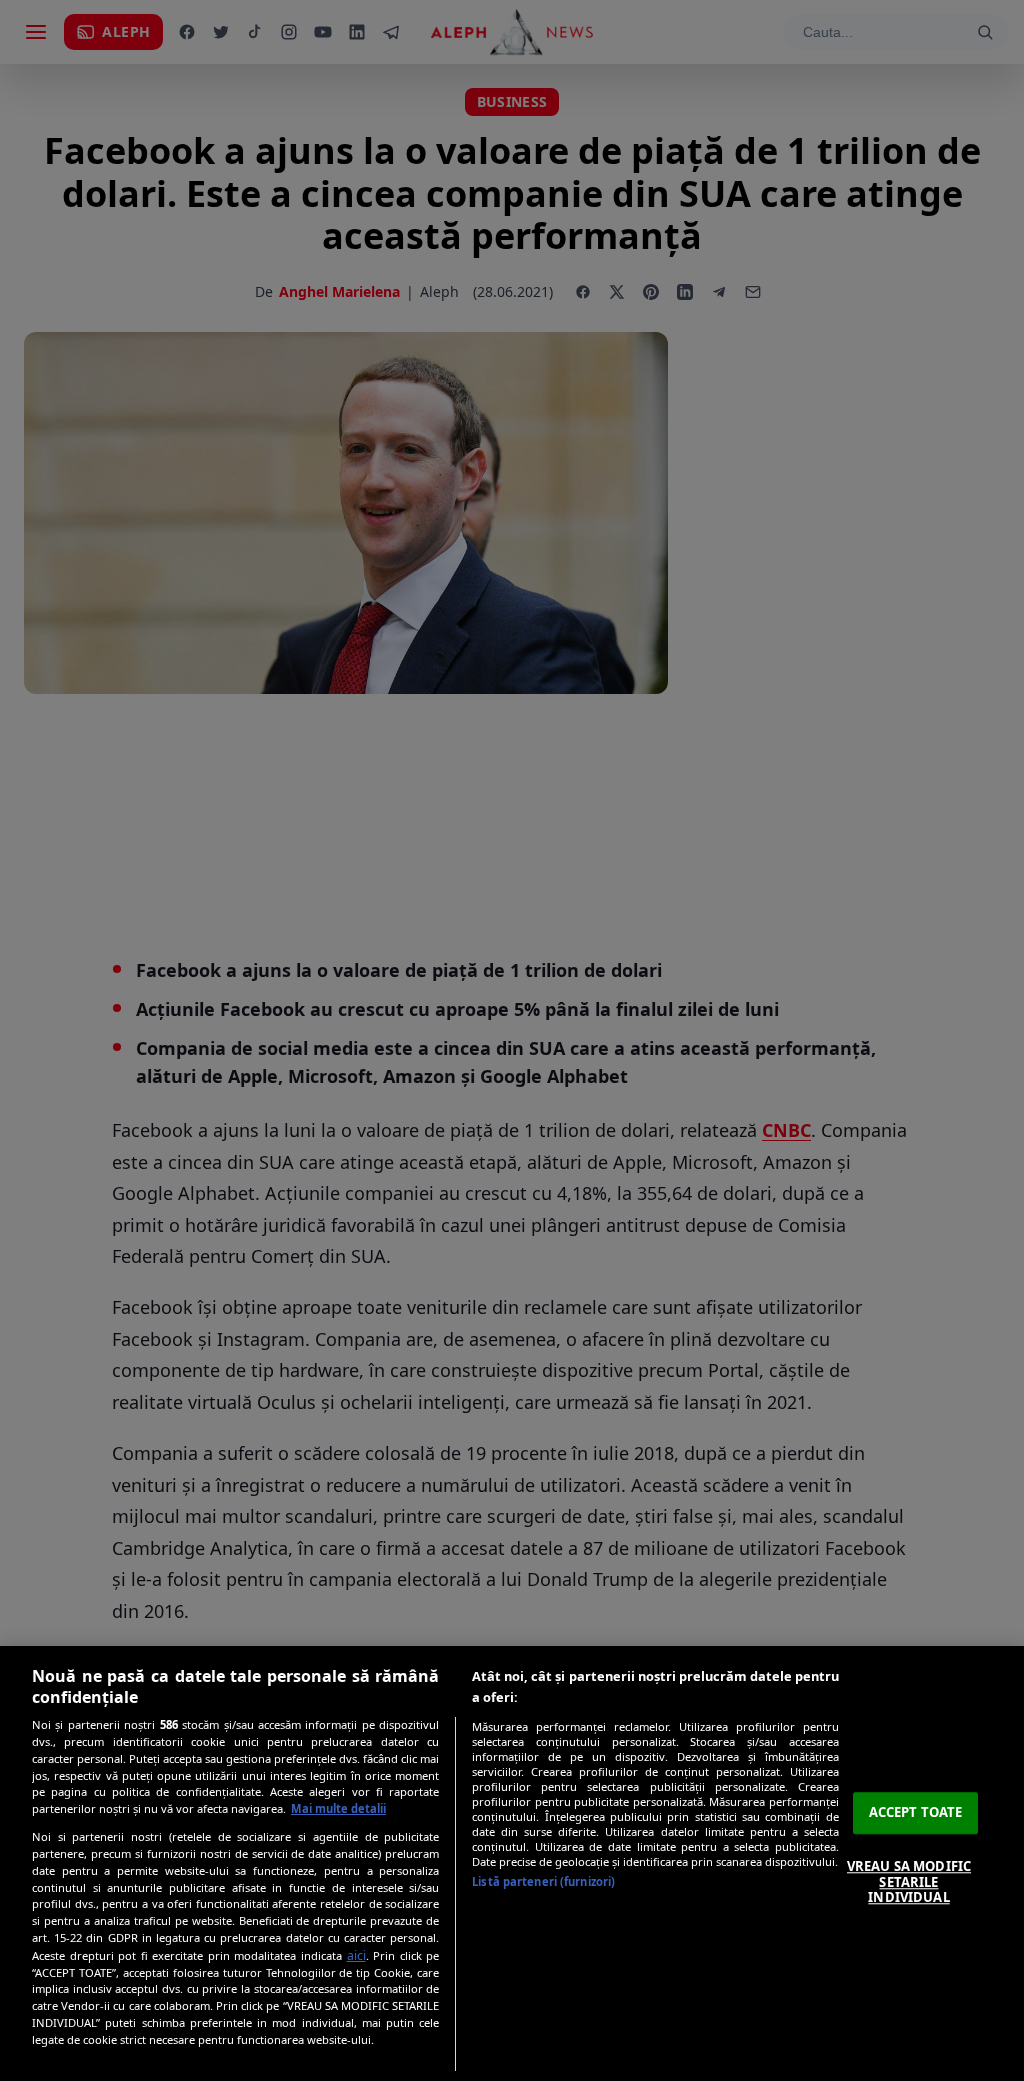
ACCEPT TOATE (916, 1813)
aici (356, 1955)
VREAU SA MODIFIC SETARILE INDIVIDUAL (909, 1881)
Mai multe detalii (338, 1808)
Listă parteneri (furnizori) (543, 1881)
